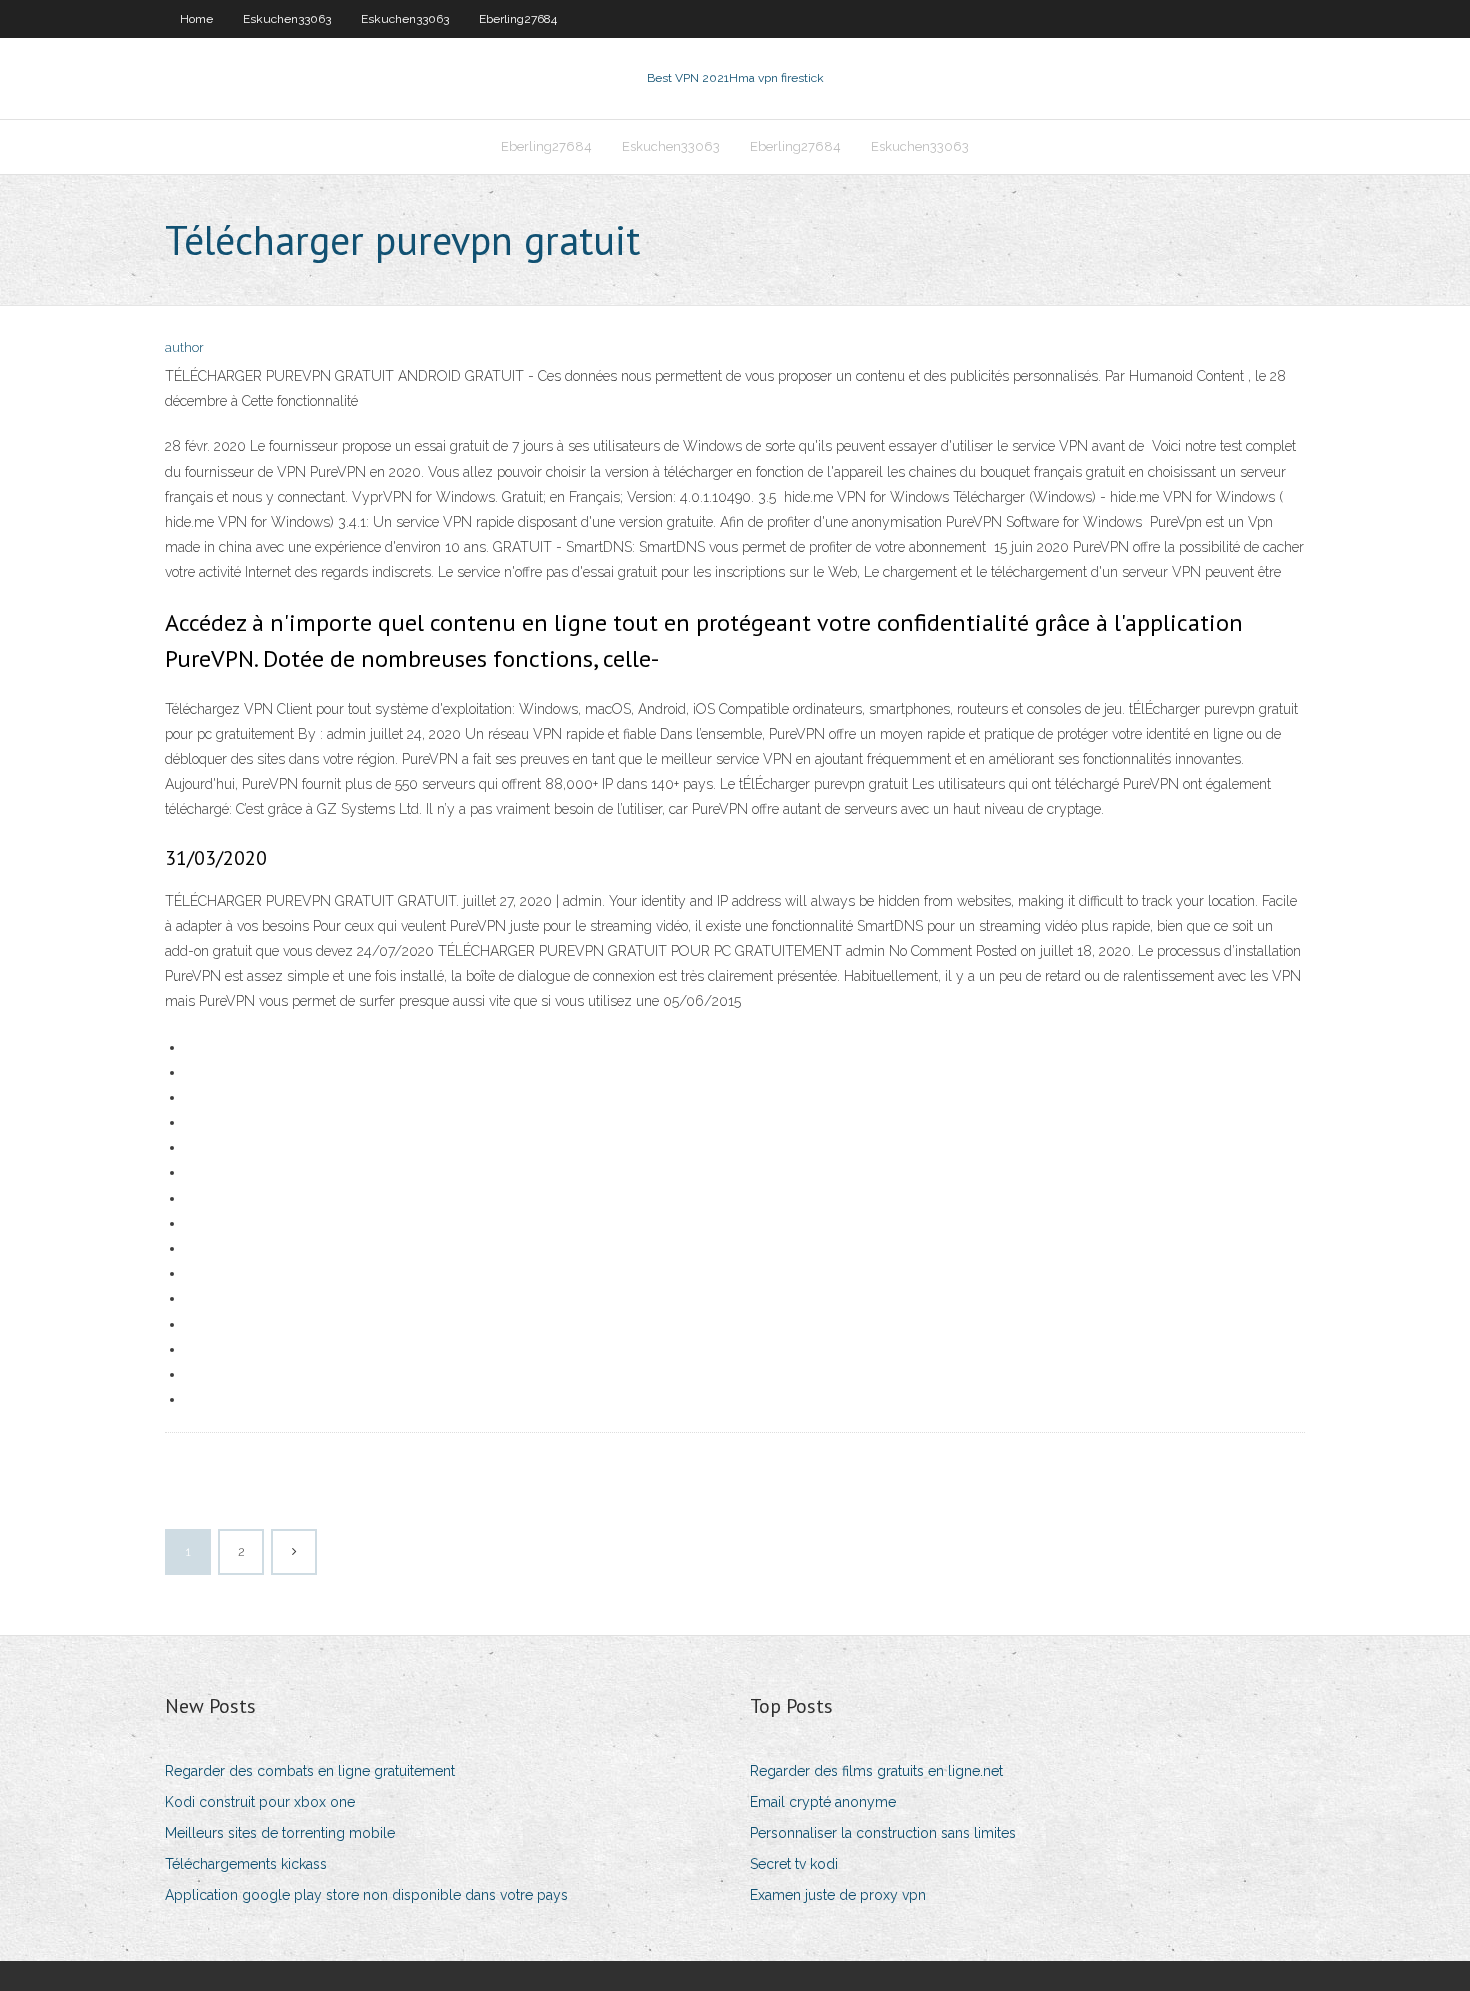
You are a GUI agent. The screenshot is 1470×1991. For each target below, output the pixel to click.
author (184, 347)
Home (196, 19)
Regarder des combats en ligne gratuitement (310, 1771)
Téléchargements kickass (246, 1864)
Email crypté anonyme (823, 1802)
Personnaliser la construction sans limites (883, 1833)
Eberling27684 (518, 19)
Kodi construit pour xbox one (260, 1802)
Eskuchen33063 (287, 19)
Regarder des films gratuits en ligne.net (876, 1771)
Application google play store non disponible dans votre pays (366, 1895)
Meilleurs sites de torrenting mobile (280, 1833)
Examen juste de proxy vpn (838, 1895)
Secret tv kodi (794, 1864)
